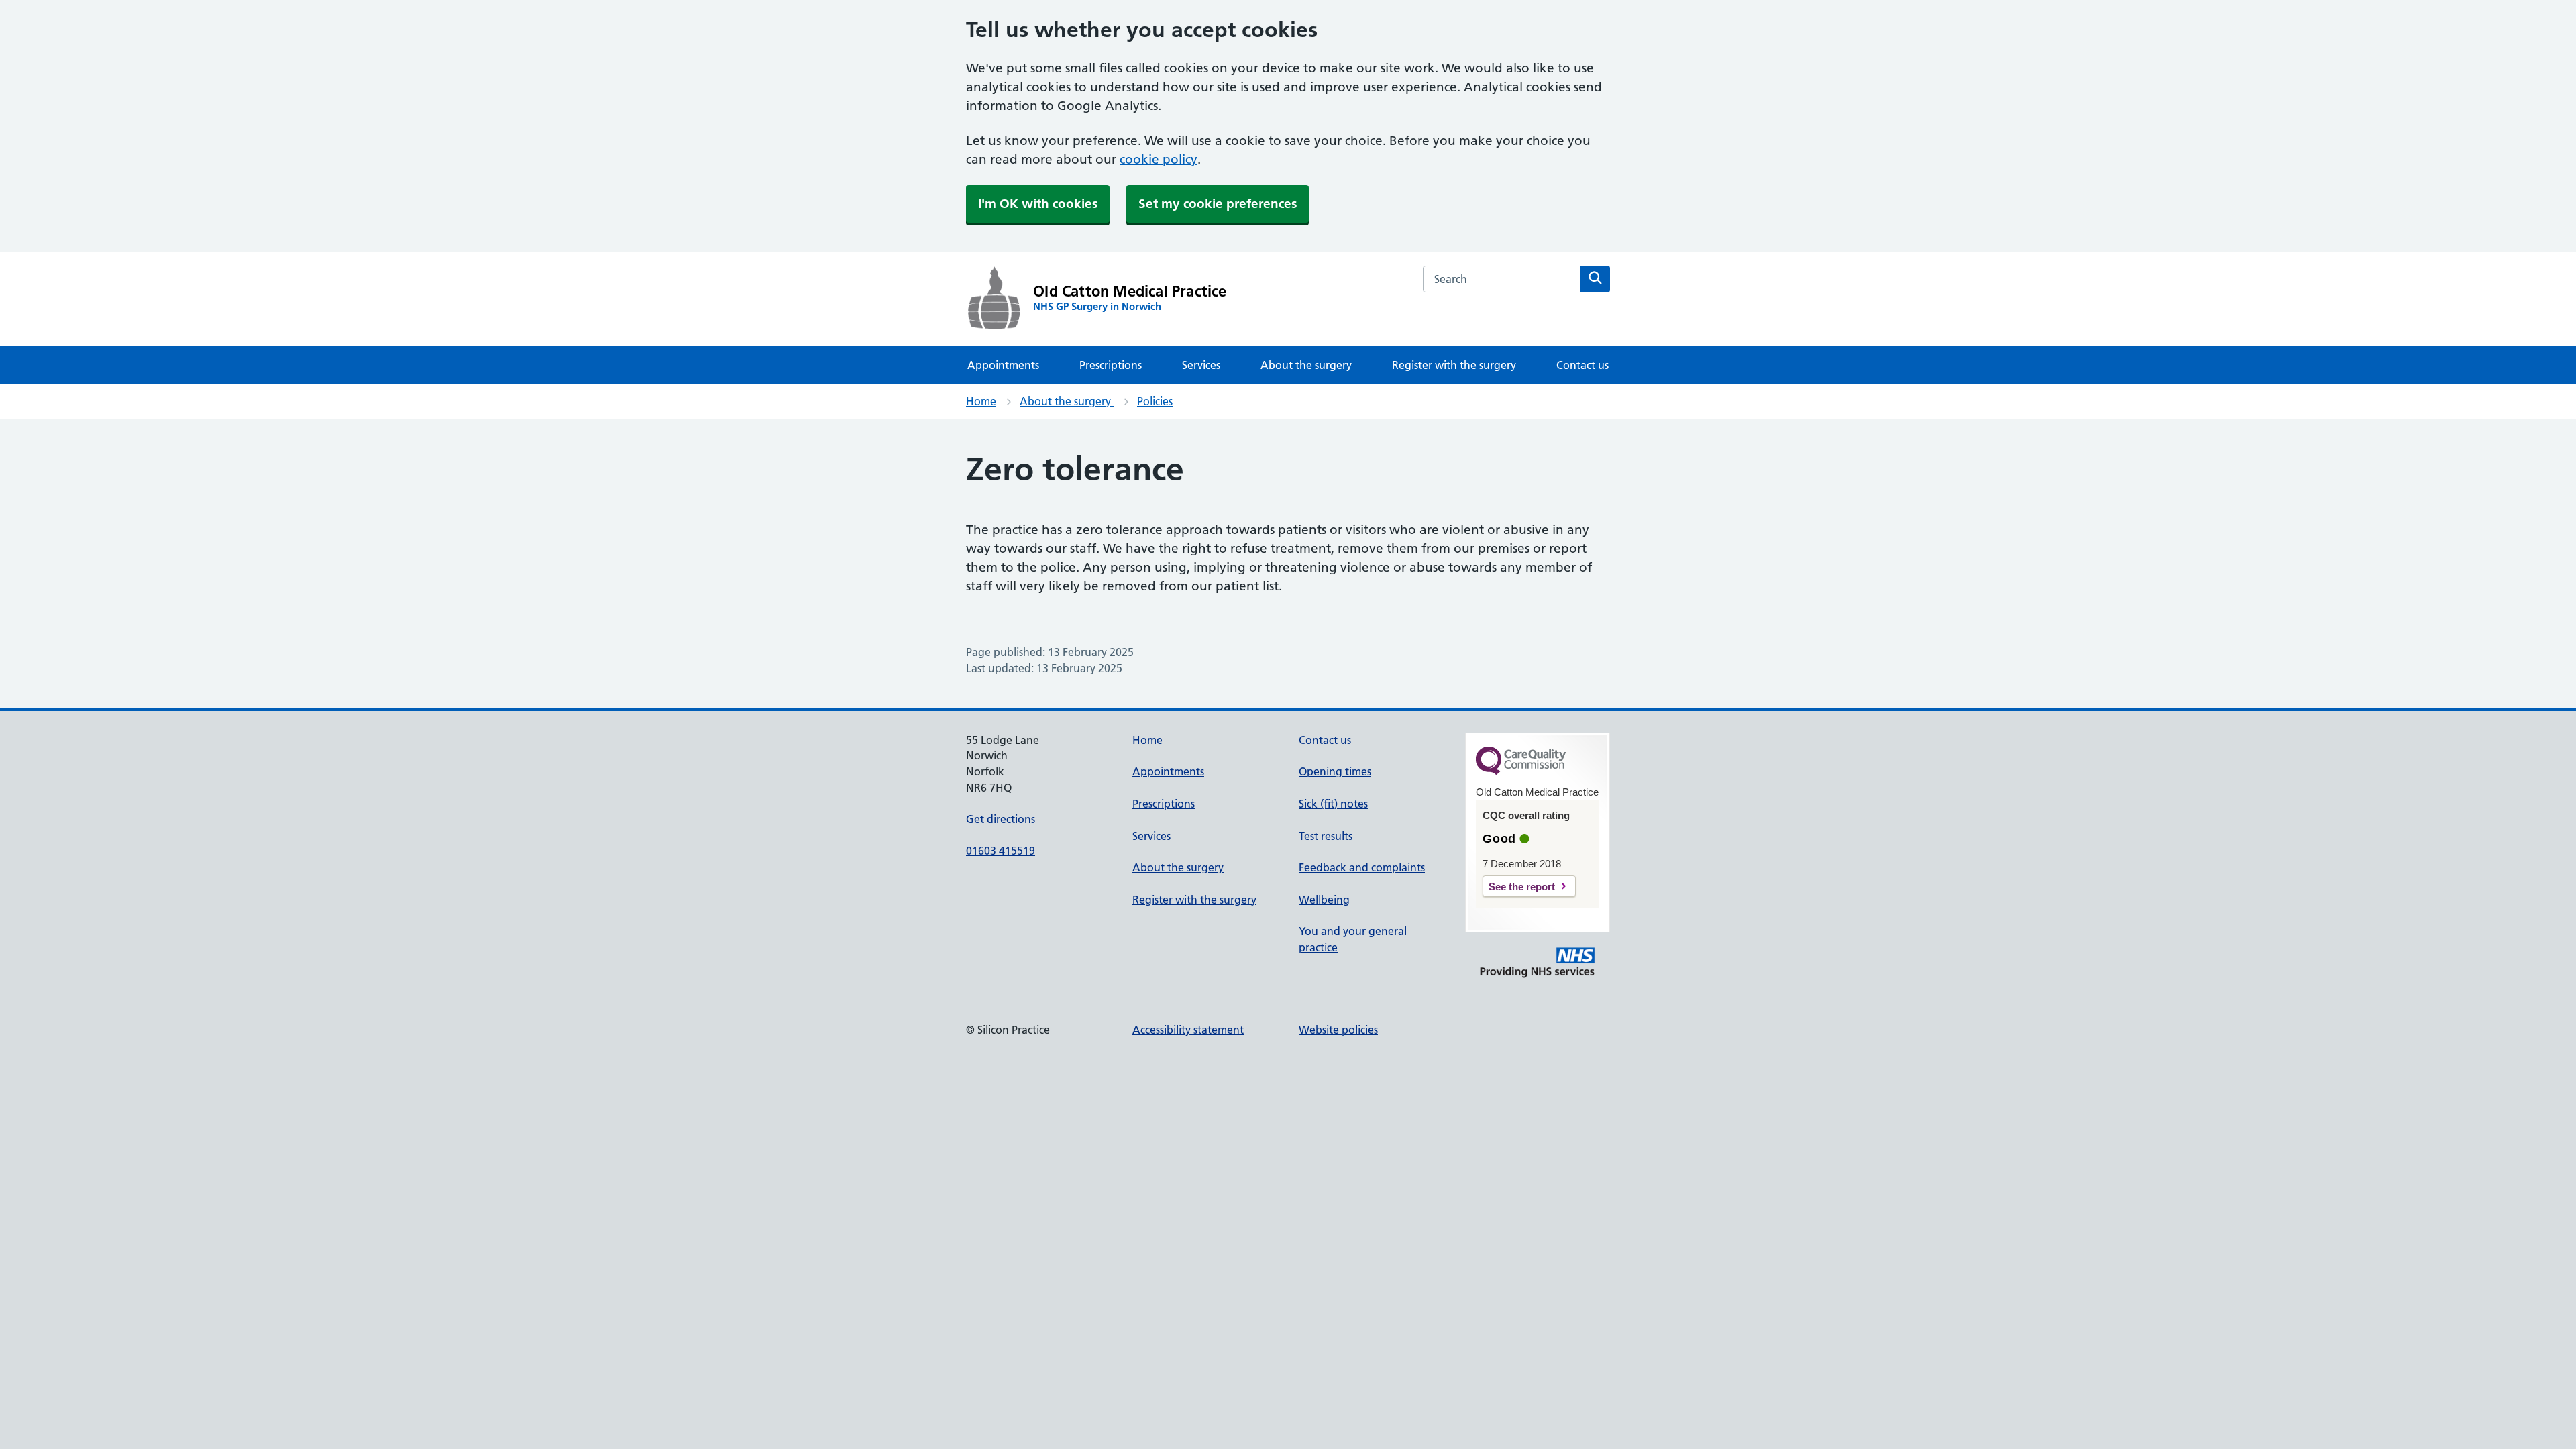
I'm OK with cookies (1038, 204)
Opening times (1335, 771)
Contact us (1582, 365)
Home (981, 401)
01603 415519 (1001, 851)
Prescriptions (1111, 365)
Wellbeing (1324, 900)
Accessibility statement (1188, 1030)
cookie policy (1159, 159)
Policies (1155, 401)
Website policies (1338, 1030)
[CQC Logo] (1521, 771)
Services (1201, 365)
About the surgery (1306, 365)
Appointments (1003, 365)
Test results (1326, 836)
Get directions (1001, 819)
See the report (1522, 887)
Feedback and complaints (1362, 867)
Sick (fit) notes (1333, 804)
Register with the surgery (1454, 365)
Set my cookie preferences (1218, 204)
